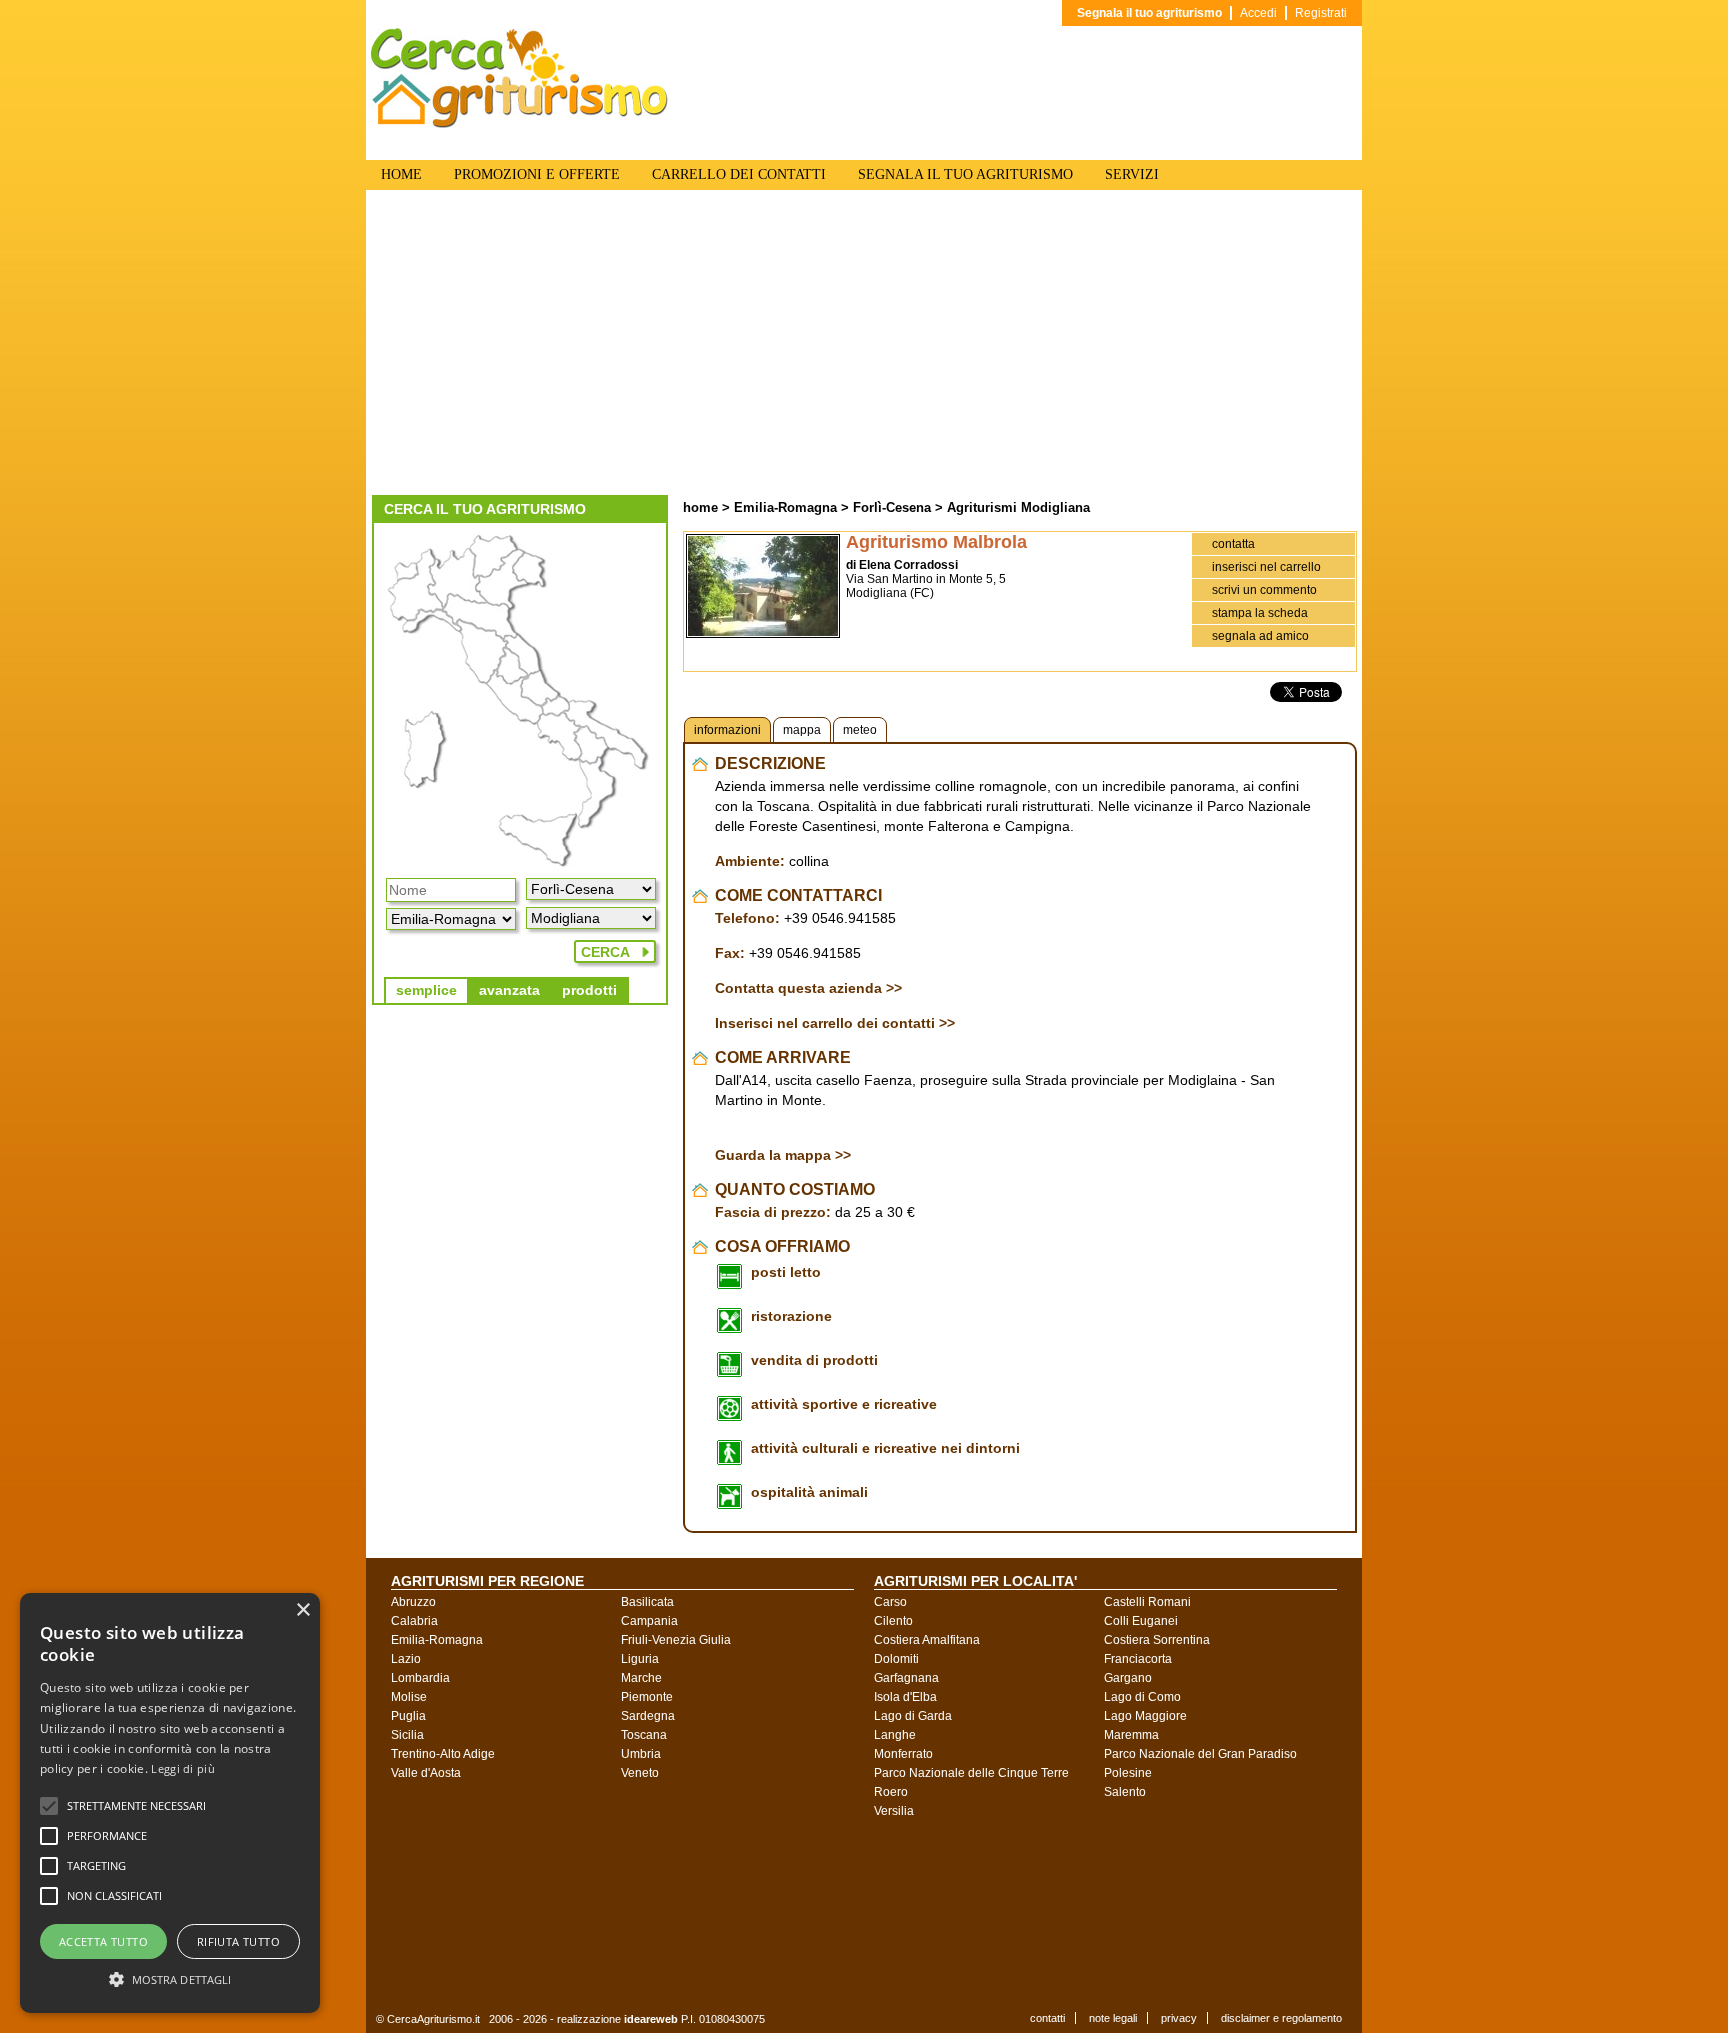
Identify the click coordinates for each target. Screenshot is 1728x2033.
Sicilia (407, 1735)
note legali (1113, 2018)
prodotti (589, 990)
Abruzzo (413, 1602)
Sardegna (648, 1716)
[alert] (170, 1803)
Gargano (1128, 1678)
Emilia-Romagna (785, 507)
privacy (1179, 2018)
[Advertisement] (864, 345)
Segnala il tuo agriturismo (1149, 13)
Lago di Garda (913, 1716)
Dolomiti (896, 1659)
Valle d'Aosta (426, 1773)
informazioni (727, 730)
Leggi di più (183, 1768)
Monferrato (903, 1754)
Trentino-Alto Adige (443, 1754)
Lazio (406, 1659)
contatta (1233, 544)
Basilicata (647, 1602)
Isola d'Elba (905, 1697)
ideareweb (651, 2019)
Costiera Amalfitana (927, 1640)
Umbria (641, 1754)
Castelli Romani (1147, 1602)
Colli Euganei (1141, 1621)
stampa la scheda (1260, 613)
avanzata (509, 990)
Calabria (414, 1621)
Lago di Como (1142, 1697)
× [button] (302, 1610)
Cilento (893, 1621)
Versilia (894, 1811)
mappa (802, 730)
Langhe (895, 1735)
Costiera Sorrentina (1157, 1640)
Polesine (1128, 1773)
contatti (1047, 2018)
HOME (401, 174)
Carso (890, 1602)
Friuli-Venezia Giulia (676, 1640)
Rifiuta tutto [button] (238, 1941)
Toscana (644, 1735)
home (700, 507)
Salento (1125, 1792)
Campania (649, 1621)
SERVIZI (1132, 174)
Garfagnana (906, 1678)
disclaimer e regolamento (1281, 2018)
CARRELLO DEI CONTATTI (739, 174)
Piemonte (647, 1697)
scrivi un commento (1264, 590)
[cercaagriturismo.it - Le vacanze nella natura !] (520, 124)
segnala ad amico (1260, 636)
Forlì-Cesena (892, 507)
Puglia (408, 1716)
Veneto (640, 1773)
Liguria (640, 1659)
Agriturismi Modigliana (1018, 507)
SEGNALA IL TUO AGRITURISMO (965, 174)
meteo (860, 730)
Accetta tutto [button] (103, 1941)
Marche (641, 1678)
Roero (891, 1792)
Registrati (1321, 13)
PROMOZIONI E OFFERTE (537, 174)
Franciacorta (1138, 1659)
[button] (136, 1806)
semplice (426, 990)
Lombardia (420, 1678)
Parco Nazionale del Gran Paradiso (1200, 1754)
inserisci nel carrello (1266, 567)
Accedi (1258, 13)
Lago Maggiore (1145, 1716)
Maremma (1131, 1735)
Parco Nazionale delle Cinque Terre (971, 1773)
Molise (409, 1697)
